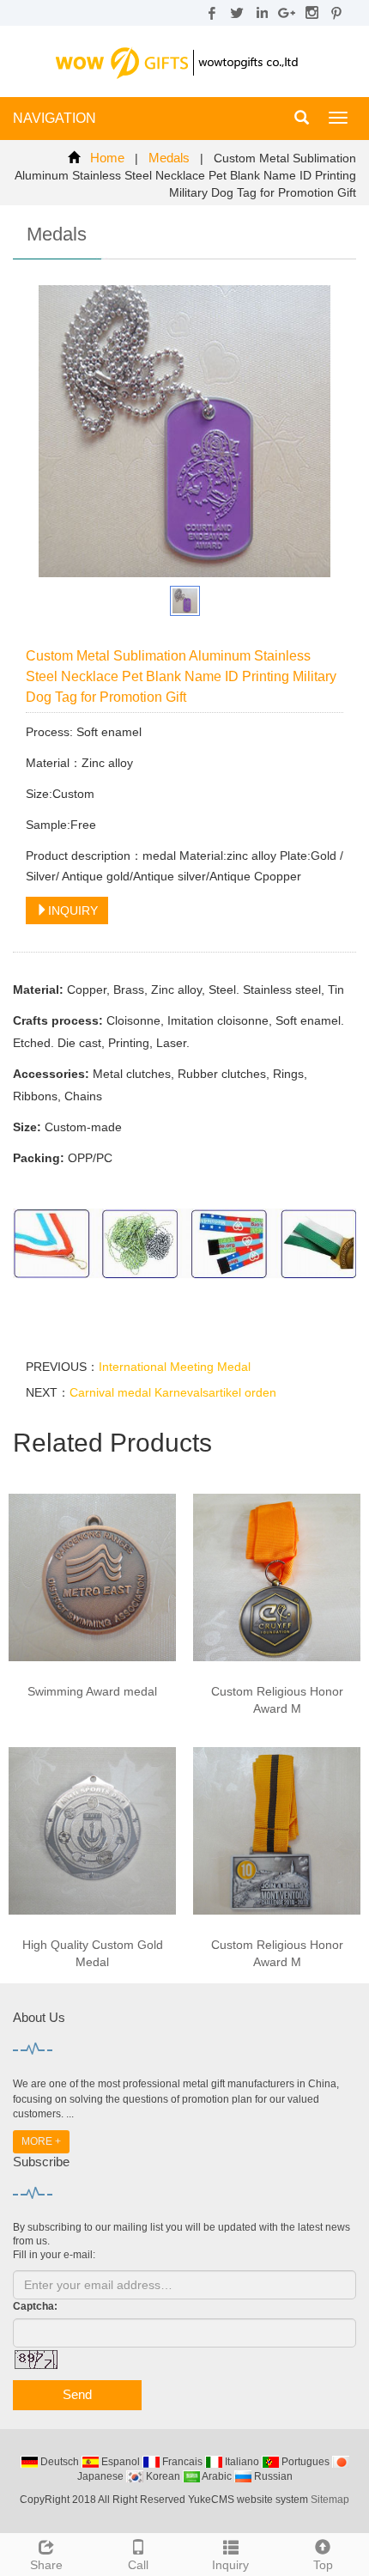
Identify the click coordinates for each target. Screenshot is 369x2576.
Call (138, 2565)
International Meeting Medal (175, 1367)
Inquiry (230, 2565)
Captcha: (35, 2306)
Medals (169, 158)
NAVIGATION (54, 118)
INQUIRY (73, 910)
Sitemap (330, 2500)
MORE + (41, 2141)
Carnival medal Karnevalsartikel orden (173, 1392)
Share (46, 2565)
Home (107, 158)
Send (77, 2394)
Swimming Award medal (92, 1691)
